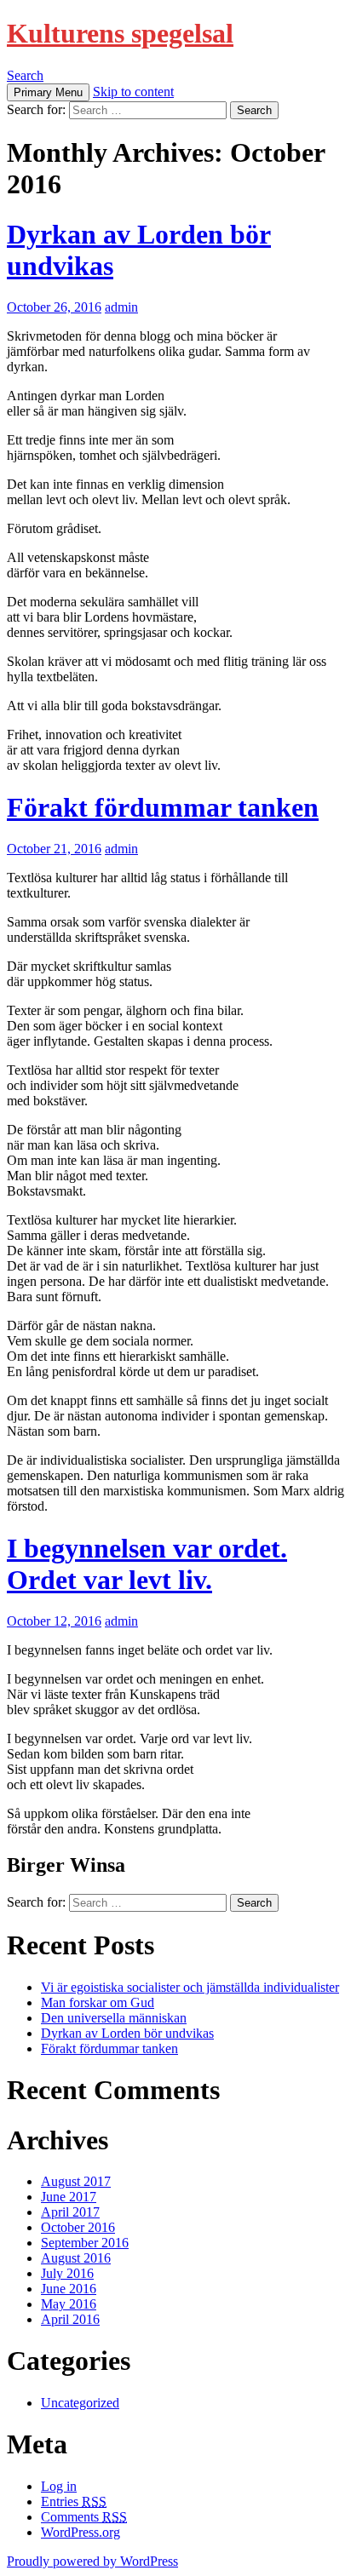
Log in (59, 2486)
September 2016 (85, 2243)
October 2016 (78, 2227)
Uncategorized (80, 2403)
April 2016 (70, 2319)
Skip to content (133, 92)
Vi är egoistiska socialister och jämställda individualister (190, 1987)
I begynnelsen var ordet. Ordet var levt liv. (147, 1564)
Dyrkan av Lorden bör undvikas (127, 2033)
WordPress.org (81, 2532)
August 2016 (76, 2258)
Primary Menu (48, 92)
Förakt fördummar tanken (163, 807)
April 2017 (70, 2212)
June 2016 (69, 2289)
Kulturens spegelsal (120, 33)
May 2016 (69, 2304)
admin (121, 307)
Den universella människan (114, 2018)
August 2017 (76, 2181)
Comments (84, 2517)
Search (25, 75)
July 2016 (67, 2273)
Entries (74, 2501)
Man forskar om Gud (98, 2002)
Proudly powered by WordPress (92, 2561)
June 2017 (69, 2197)
